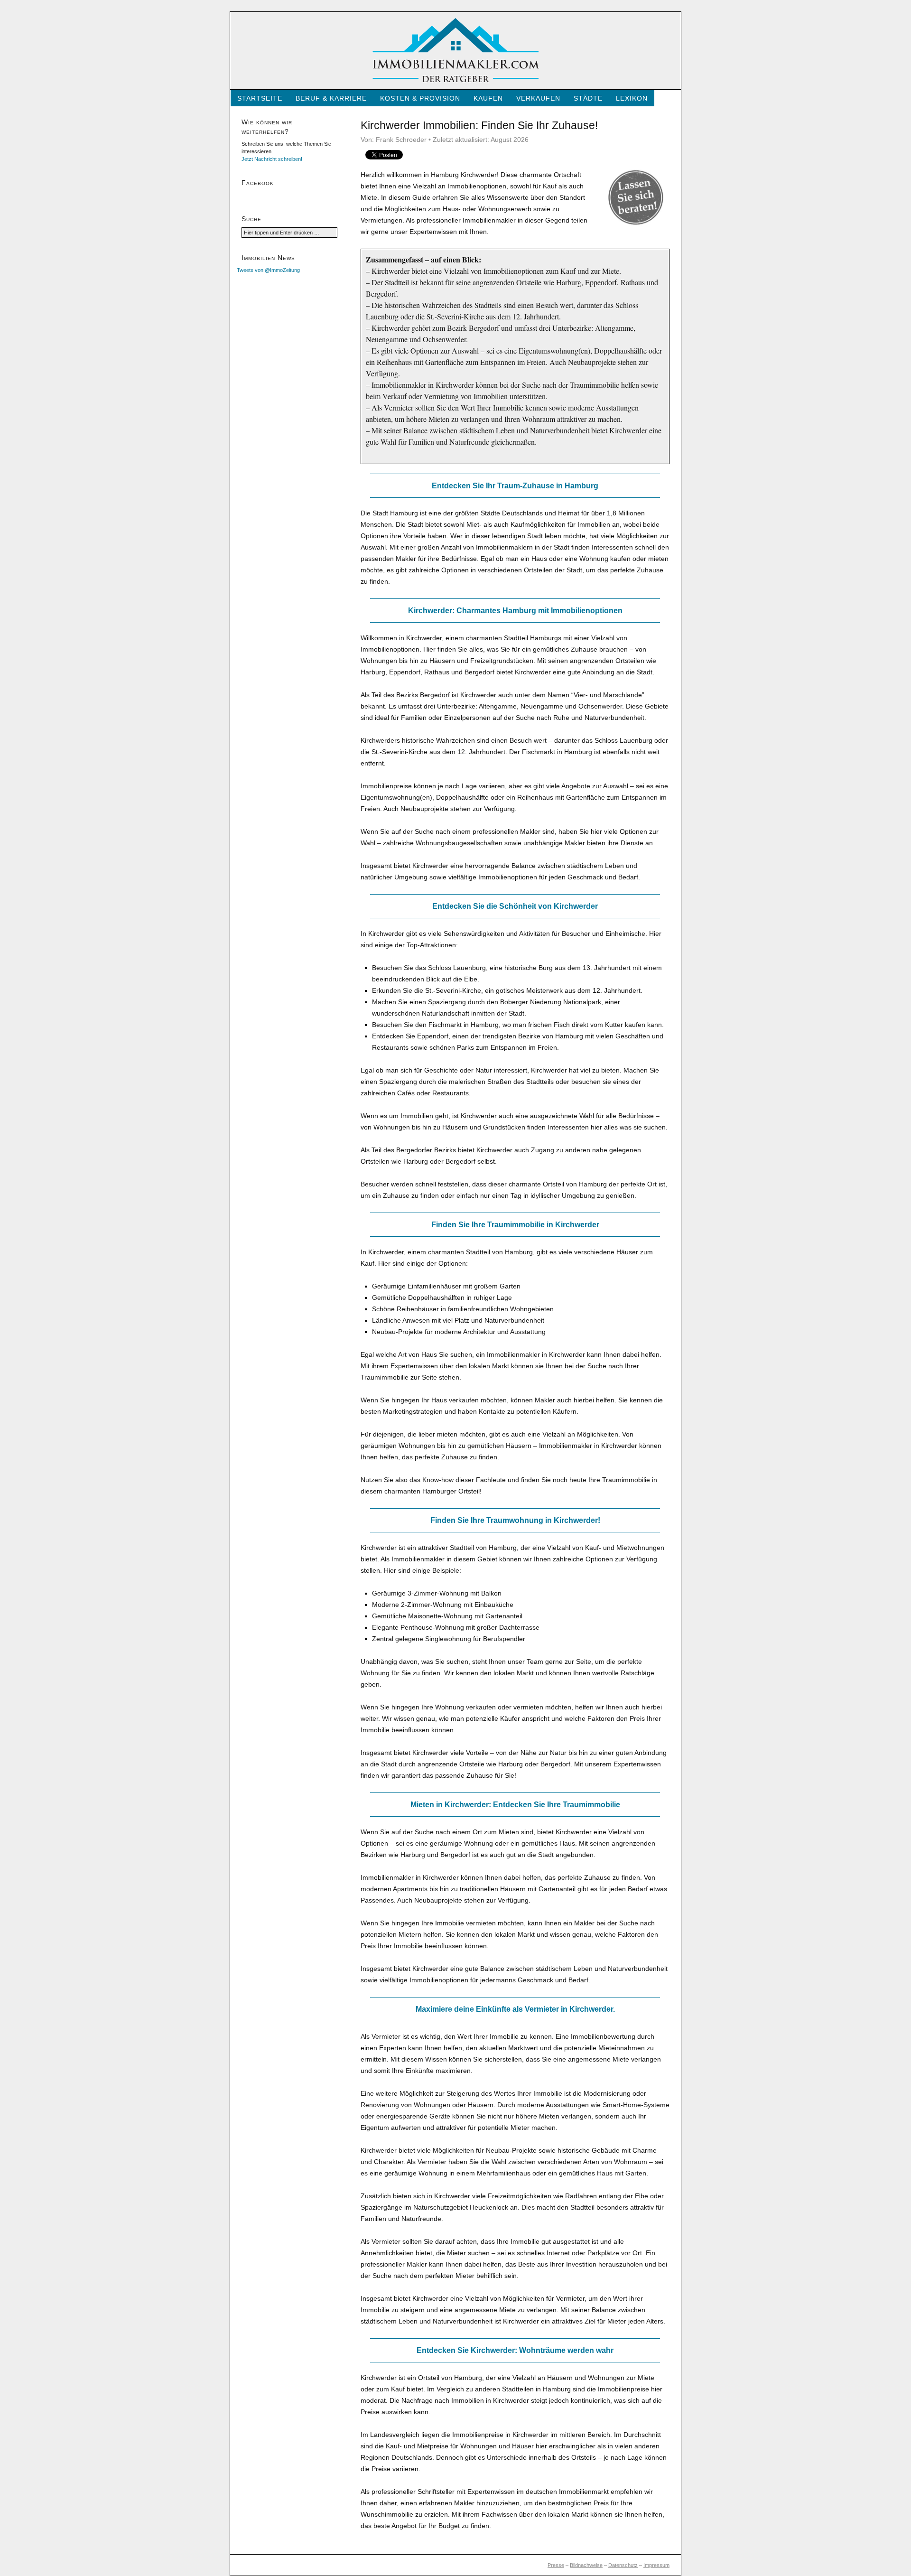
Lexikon (632, 98)
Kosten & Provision (420, 98)
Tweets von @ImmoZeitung (268, 270)
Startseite (260, 98)
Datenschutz (623, 2565)
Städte (588, 98)
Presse (556, 2565)
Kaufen (488, 98)
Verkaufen (538, 98)
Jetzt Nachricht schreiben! (272, 159)
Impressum (656, 2565)
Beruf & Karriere (331, 98)
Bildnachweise (586, 2565)
